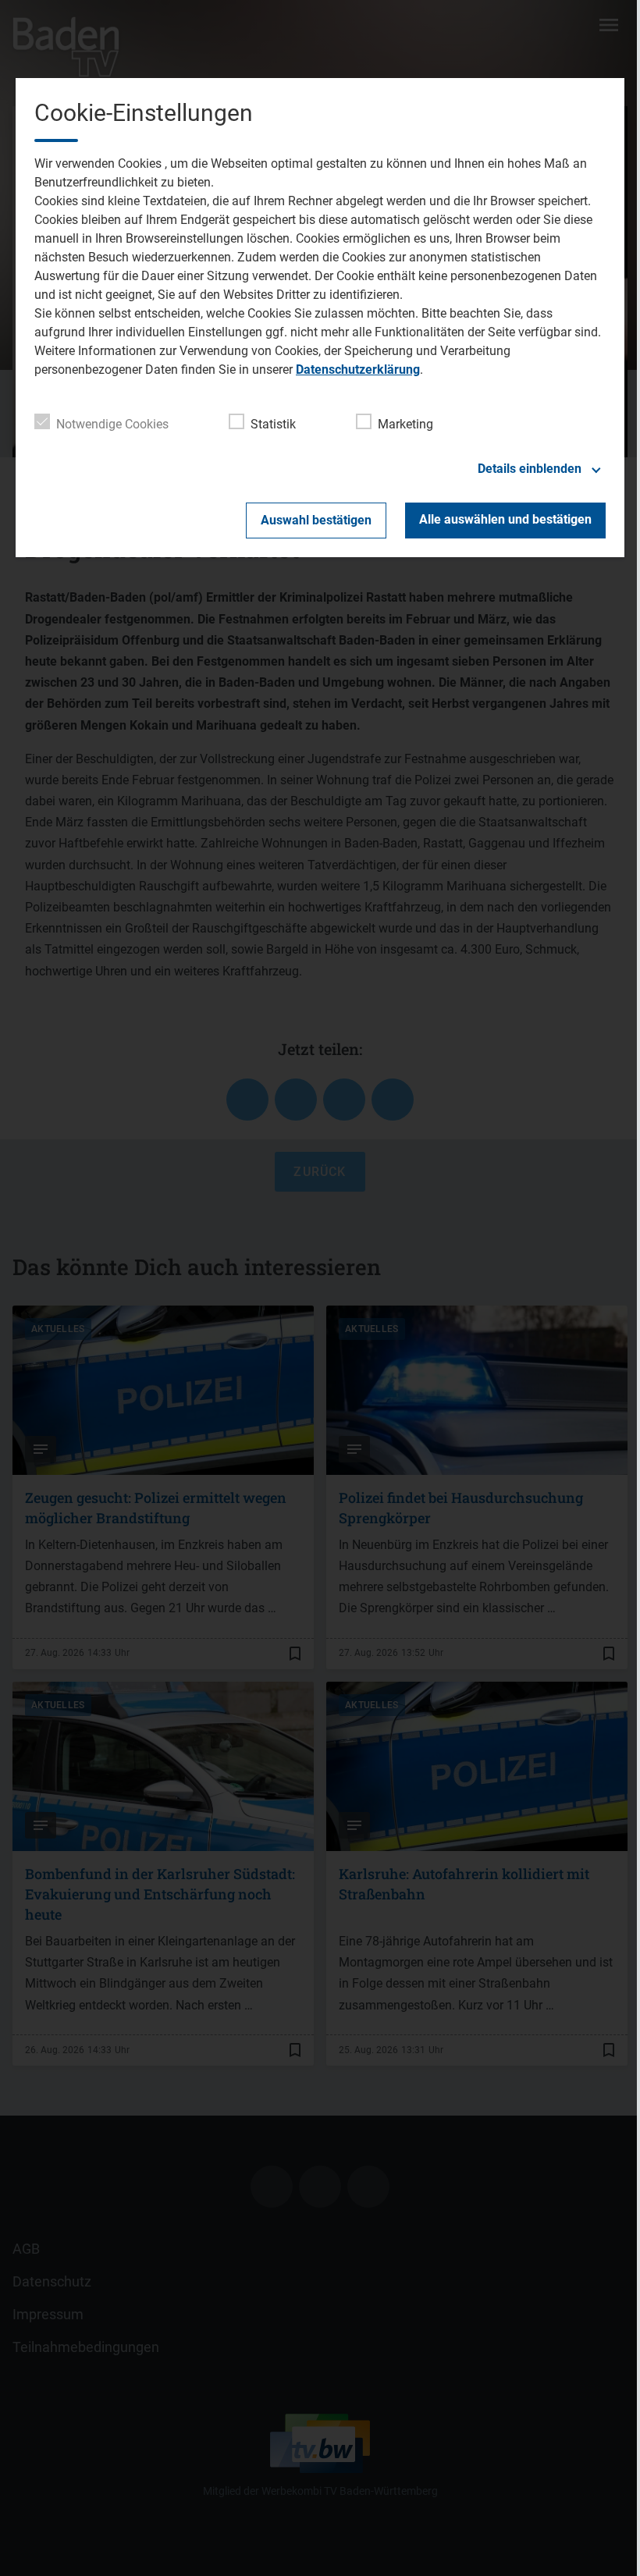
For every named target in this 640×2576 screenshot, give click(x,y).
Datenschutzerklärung (358, 370)
